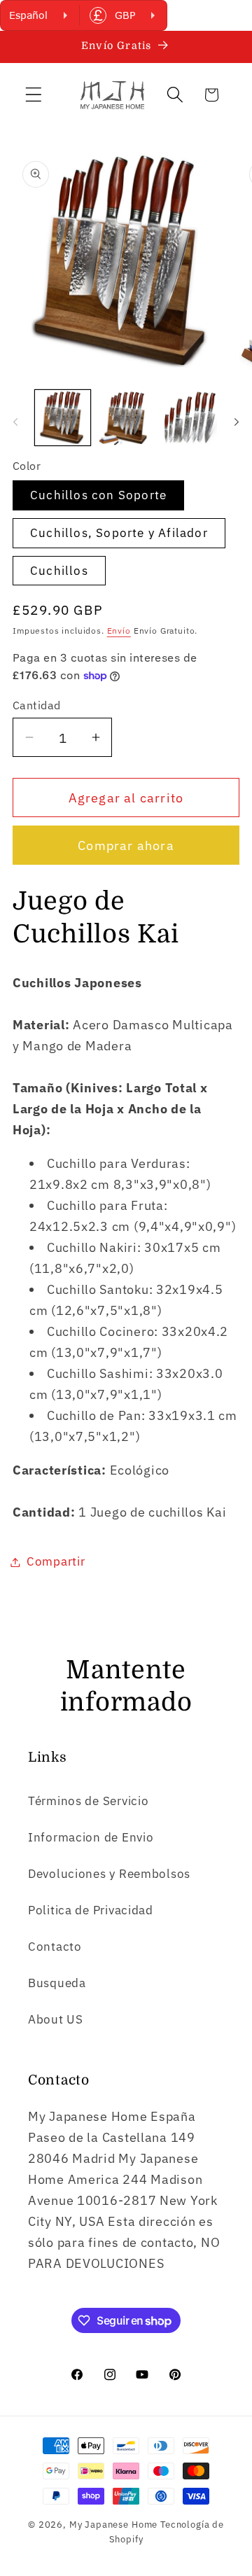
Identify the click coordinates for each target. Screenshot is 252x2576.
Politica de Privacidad (91, 1910)
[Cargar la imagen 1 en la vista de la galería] (63, 418)
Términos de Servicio (88, 1801)
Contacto (55, 1947)
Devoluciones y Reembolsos (109, 1874)
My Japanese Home (113, 2524)
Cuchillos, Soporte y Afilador (119, 533)
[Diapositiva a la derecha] (237, 422)
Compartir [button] (56, 1561)
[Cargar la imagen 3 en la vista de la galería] (189, 418)
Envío (119, 631)
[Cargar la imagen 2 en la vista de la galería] (126, 418)
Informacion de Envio (91, 1837)
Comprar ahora (126, 845)
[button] (34, 95)
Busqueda (57, 1983)
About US (56, 2019)
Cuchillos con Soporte (98, 495)
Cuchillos (59, 571)
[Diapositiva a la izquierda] (15, 422)
